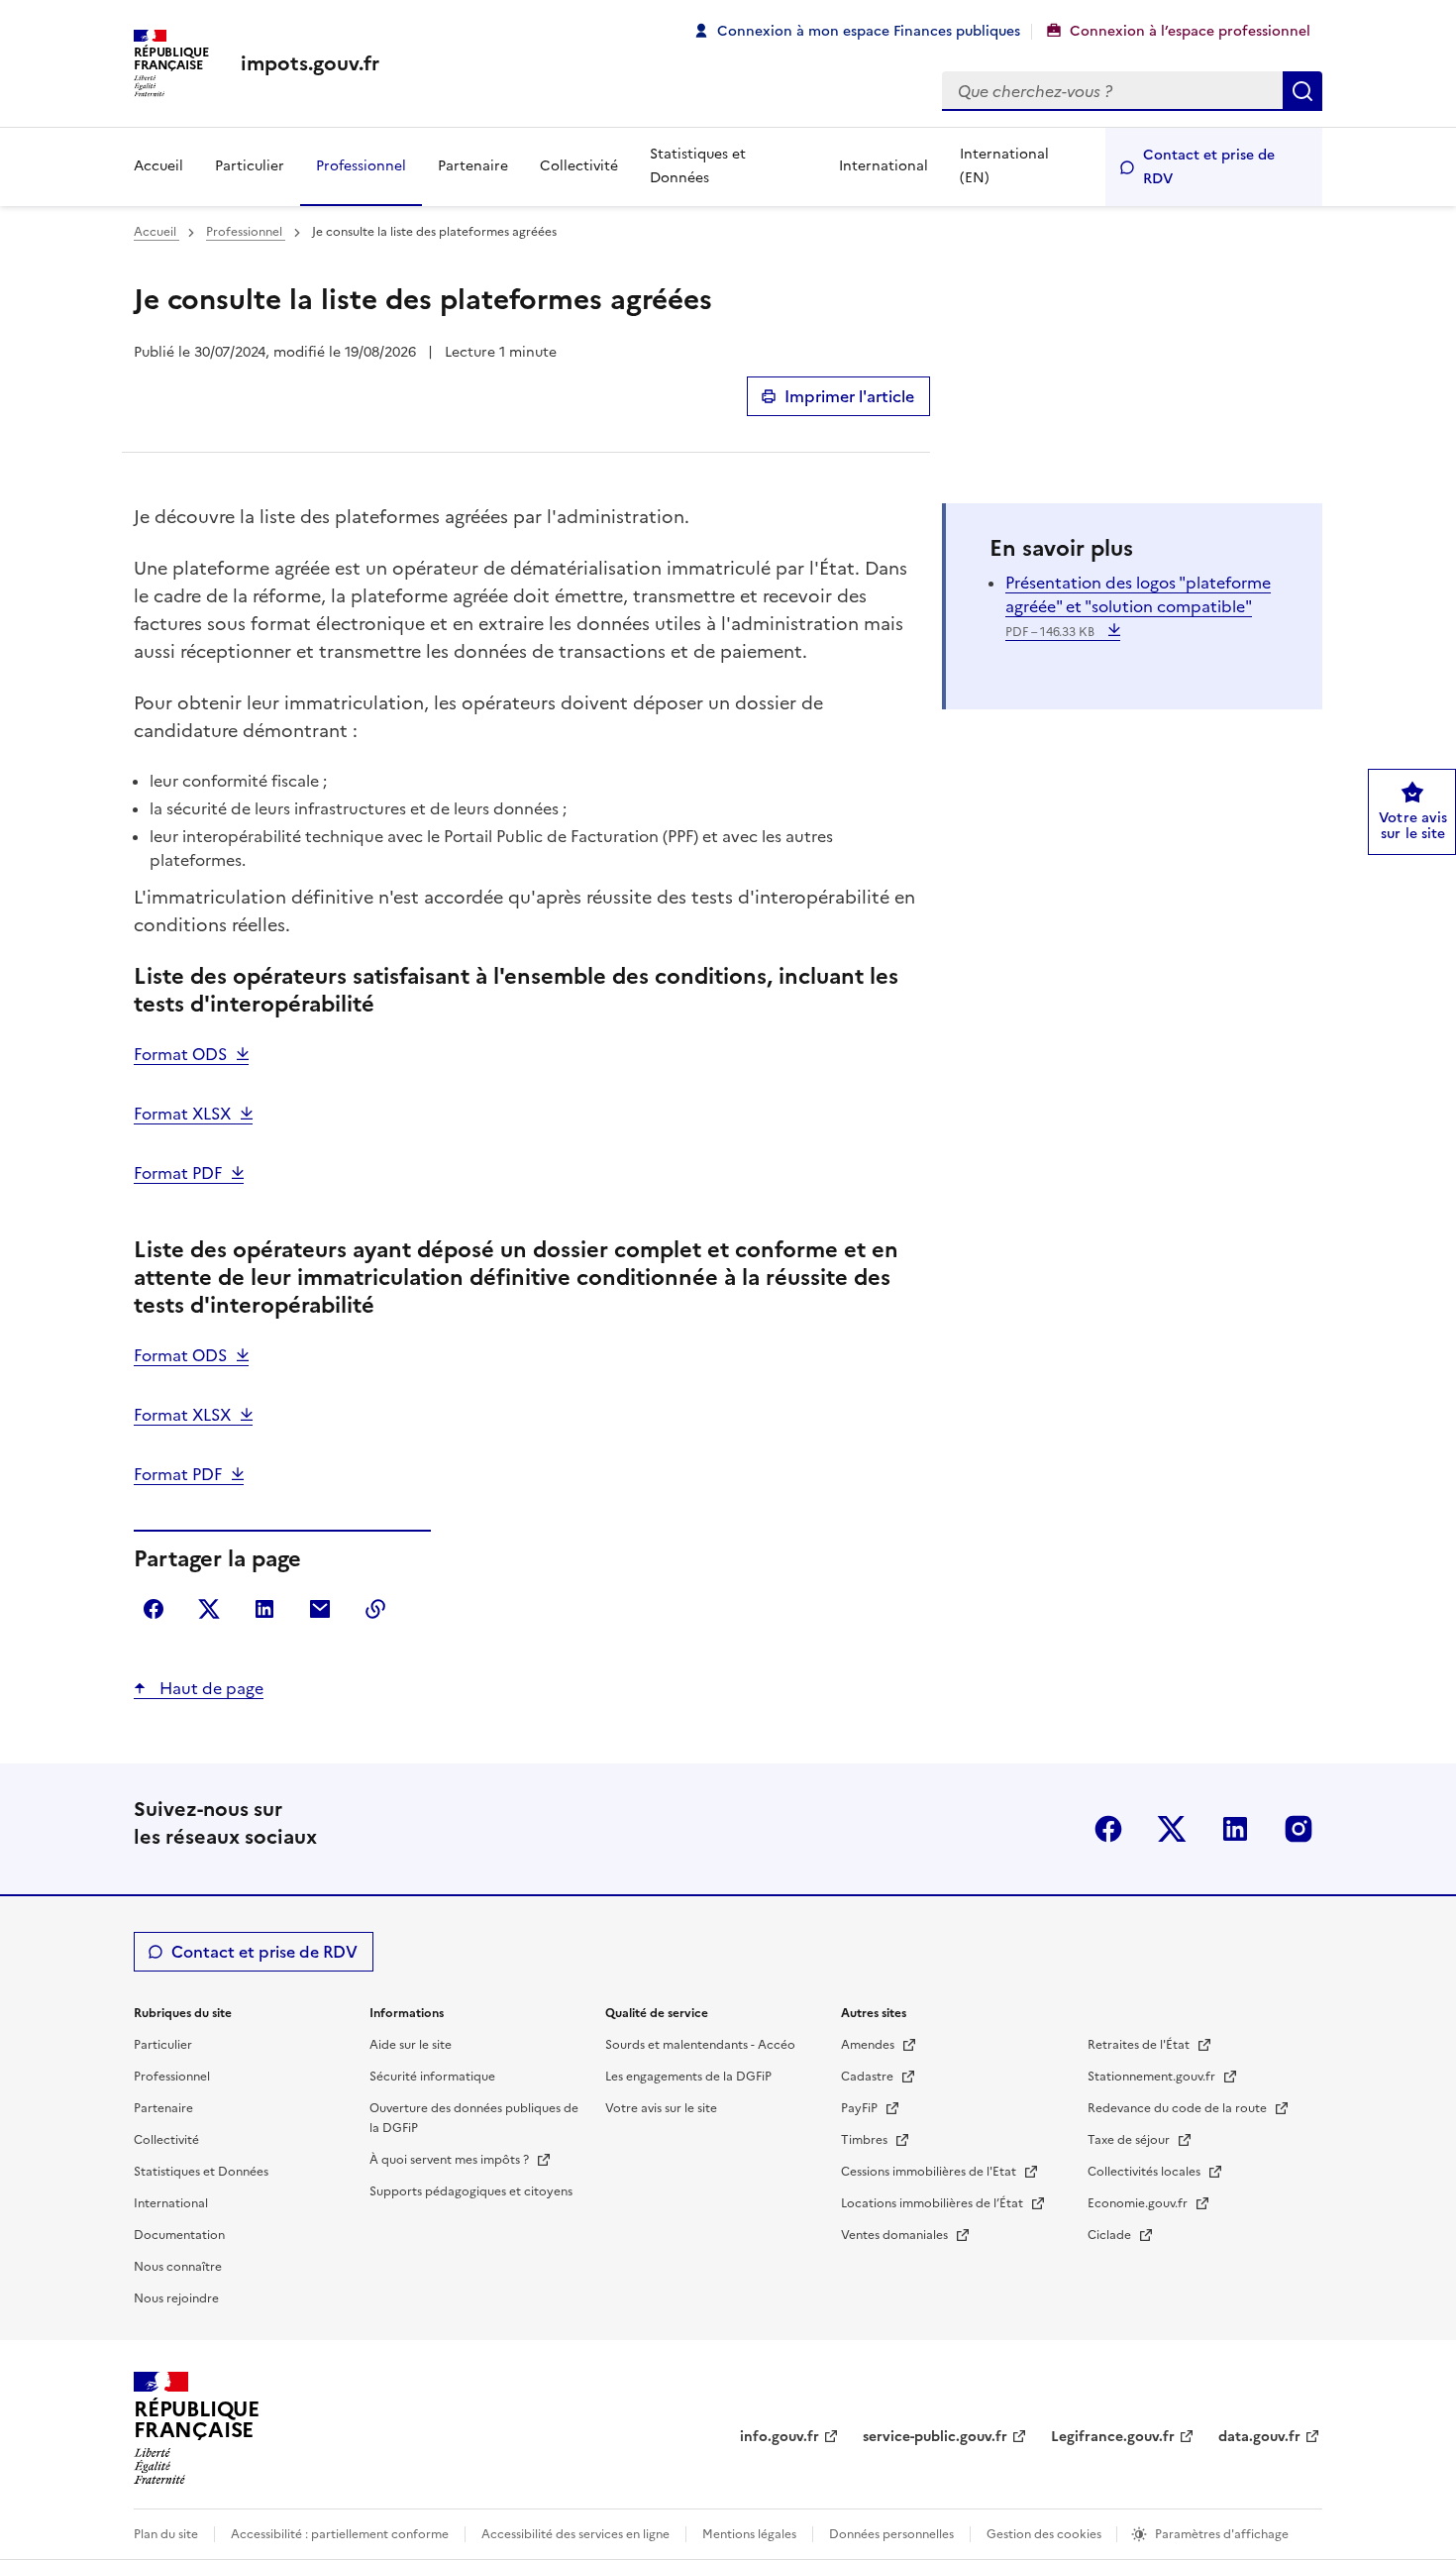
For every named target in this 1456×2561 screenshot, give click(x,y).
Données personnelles (891, 2534)
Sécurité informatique (432, 2077)
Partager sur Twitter (209, 1609)
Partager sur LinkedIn (264, 1609)
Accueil (158, 166)
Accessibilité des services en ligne (575, 2534)
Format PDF (178, 1173)
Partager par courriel (320, 1609)
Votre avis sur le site (661, 2108)
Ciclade (1111, 2235)
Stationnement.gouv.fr (1153, 2077)
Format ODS (180, 1054)
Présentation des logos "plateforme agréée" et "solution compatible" (1138, 606)
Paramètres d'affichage (1222, 2534)
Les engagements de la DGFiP (688, 2077)
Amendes (869, 2045)
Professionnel (361, 166)
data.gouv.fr (1259, 2437)
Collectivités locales (1145, 2172)
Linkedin (1235, 1829)
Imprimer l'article (849, 396)
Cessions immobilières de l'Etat (930, 2172)
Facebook (1108, 1829)
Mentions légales (749, 2534)
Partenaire (473, 166)
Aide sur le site (411, 2045)
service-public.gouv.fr (935, 2437)
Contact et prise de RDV (1209, 167)
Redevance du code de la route (1179, 2108)
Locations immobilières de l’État (934, 2203)
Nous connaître (178, 2267)
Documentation (179, 2235)
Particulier (250, 166)
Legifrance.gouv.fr (1113, 2437)
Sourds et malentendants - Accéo (700, 2045)
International (884, 166)
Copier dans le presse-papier (375, 1609)
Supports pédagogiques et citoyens (471, 2191)
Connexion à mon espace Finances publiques (869, 31)
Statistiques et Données (698, 166)
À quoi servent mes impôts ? (451, 2160)
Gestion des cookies (1045, 2534)
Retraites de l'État (1140, 2045)
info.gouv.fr (780, 2437)
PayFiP (861, 2108)
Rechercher (1302, 91)
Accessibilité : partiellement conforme (340, 2534)
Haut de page (209, 1688)
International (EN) (1004, 166)
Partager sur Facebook (154, 1609)
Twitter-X (1172, 1829)
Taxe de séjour (1130, 2140)
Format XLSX (182, 1114)
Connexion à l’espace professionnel (1190, 31)
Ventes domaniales (896, 2235)
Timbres (866, 2140)
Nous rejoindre (176, 2298)
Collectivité (579, 166)
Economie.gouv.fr (1139, 2203)
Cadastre (869, 2077)
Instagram (1299, 1829)
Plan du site (166, 2534)
